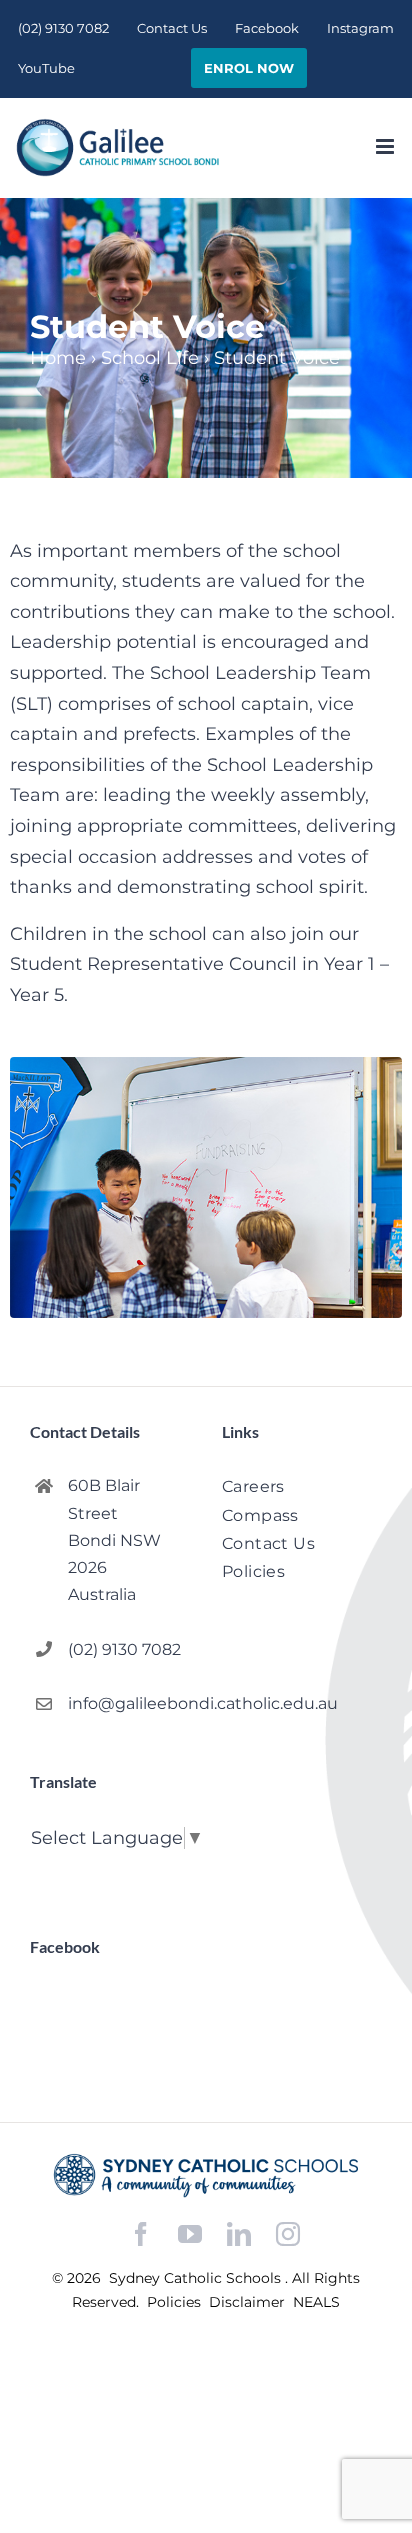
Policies (176, 2302)
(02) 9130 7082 (124, 1649)
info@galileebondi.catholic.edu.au (129, 1703)
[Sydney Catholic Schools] (206, 2175)
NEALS (316, 2302)
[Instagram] (288, 2234)
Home (58, 358)
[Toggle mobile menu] (386, 146)
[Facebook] (141, 2234)
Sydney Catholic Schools (197, 2278)
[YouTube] (190, 2234)
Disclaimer (249, 2302)
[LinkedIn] (239, 2234)
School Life (150, 358)
